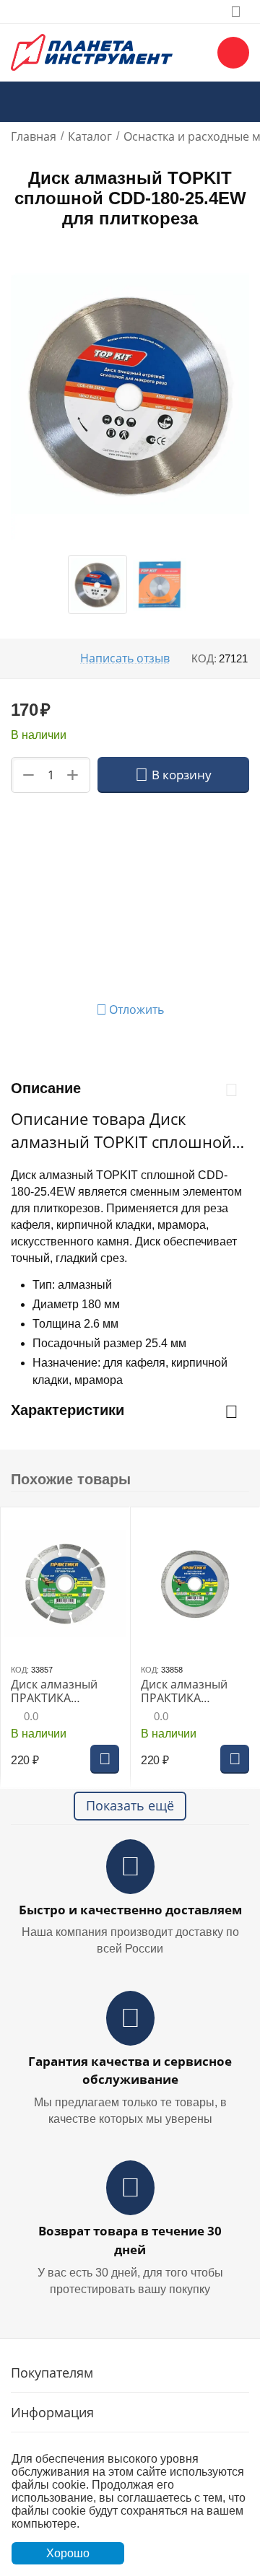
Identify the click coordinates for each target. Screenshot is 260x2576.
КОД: (204, 658)
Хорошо (68, 2553)
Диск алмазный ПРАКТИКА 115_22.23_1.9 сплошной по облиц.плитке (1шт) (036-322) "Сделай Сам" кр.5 (195, 1691)
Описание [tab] (46, 1088)
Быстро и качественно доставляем (130, 1910)
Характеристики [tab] (68, 1410)
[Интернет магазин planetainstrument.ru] (92, 51)
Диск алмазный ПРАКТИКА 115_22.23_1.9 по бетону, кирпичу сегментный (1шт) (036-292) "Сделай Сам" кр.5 (61, 1691)
